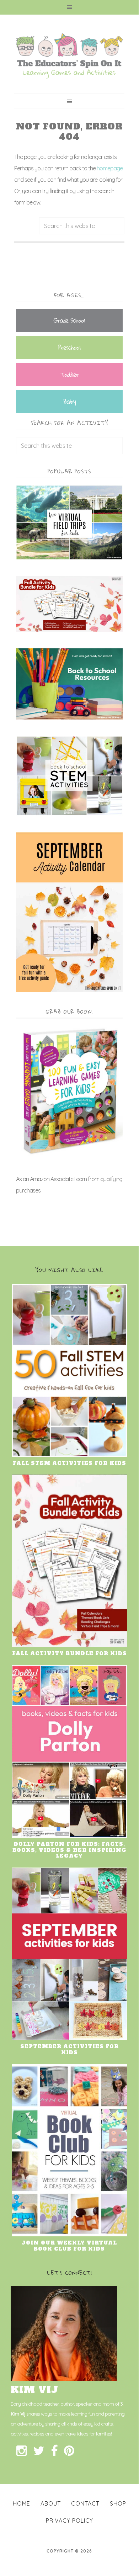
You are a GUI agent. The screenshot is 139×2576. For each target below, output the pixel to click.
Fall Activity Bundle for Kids (69, 1653)
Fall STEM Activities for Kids (69, 1463)
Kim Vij (18, 2414)
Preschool (69, 347)
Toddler (69, 374)
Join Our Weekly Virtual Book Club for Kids (69, 2246)
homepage (110, 168)
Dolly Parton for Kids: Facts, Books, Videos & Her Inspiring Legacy (69, 1850)
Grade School (69, 320)
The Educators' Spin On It (69, 56)
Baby (69, 401)
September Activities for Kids (69, 2049)
